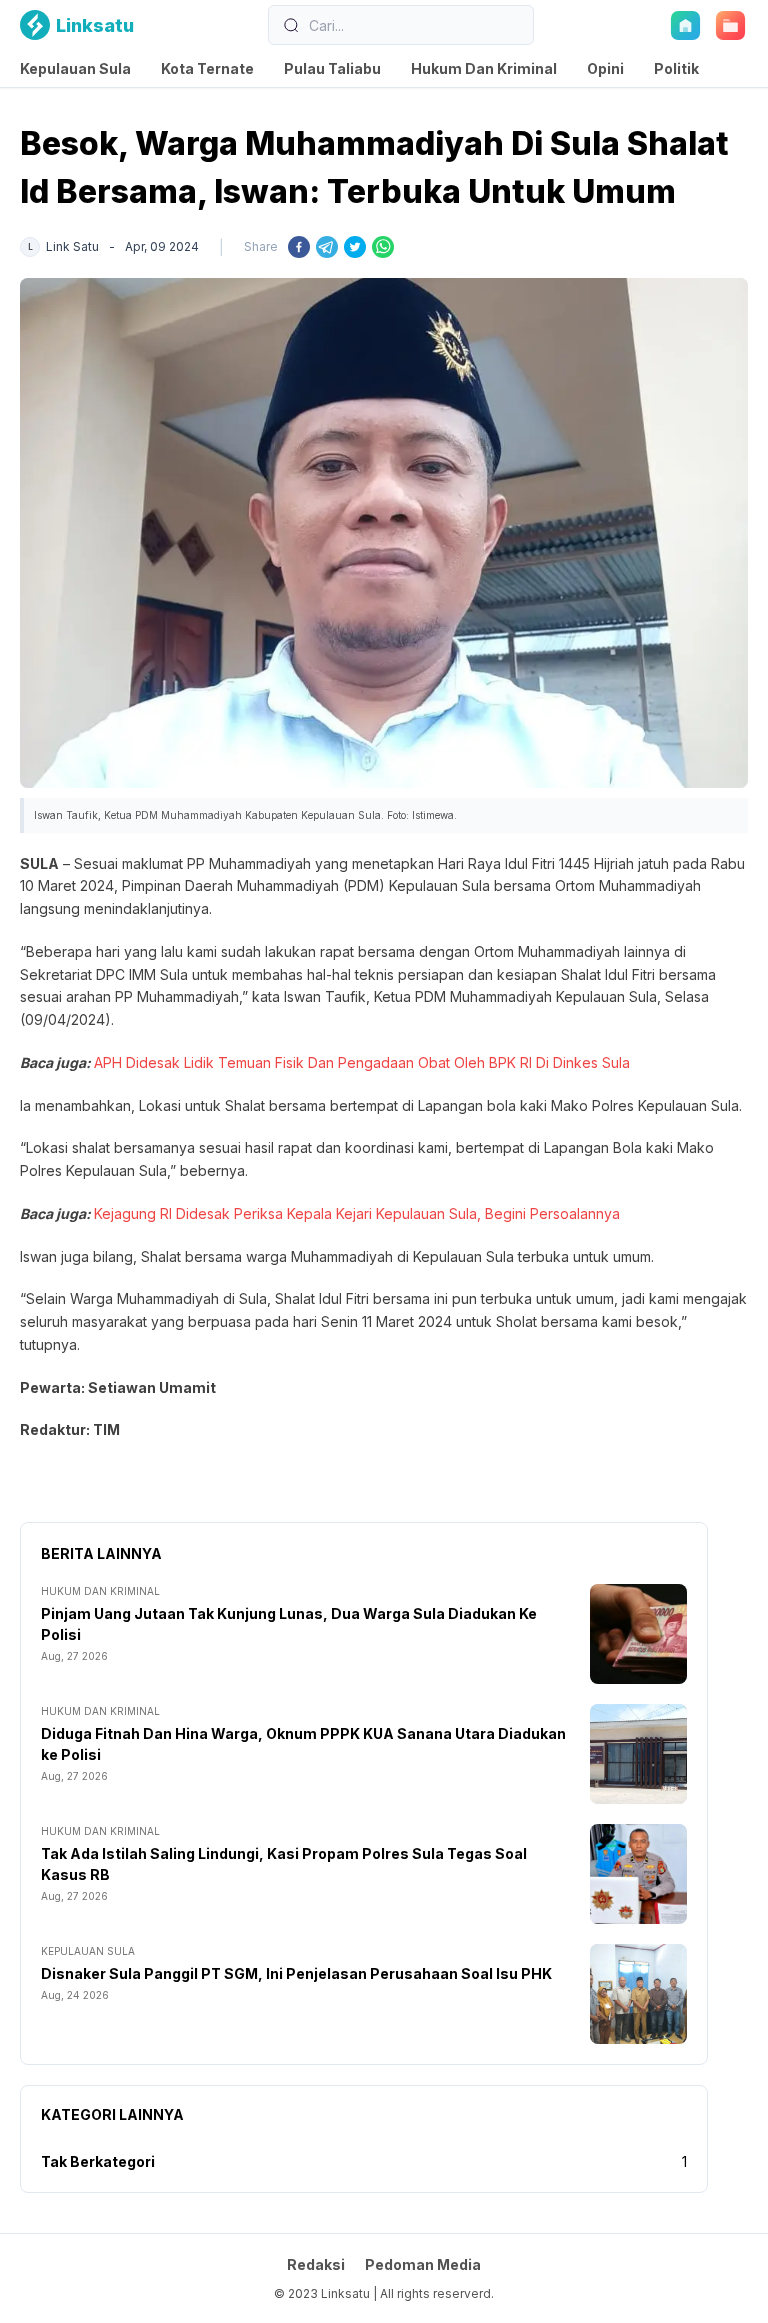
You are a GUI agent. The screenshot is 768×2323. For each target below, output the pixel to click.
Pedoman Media (423, 2264)
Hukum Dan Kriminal (484, 68)
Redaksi (316, 2264)
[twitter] (355, 247)
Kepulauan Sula (75, 68)
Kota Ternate (207, 68)
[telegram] (327, 247)
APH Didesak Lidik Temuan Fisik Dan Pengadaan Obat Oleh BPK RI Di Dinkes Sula (362, 1062)
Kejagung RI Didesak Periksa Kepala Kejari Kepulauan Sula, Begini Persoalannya (357, 1213)
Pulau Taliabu (332, 68)
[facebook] (299, 247)
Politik (676, 68)
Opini (605, 68)
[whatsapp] (383, 247)
